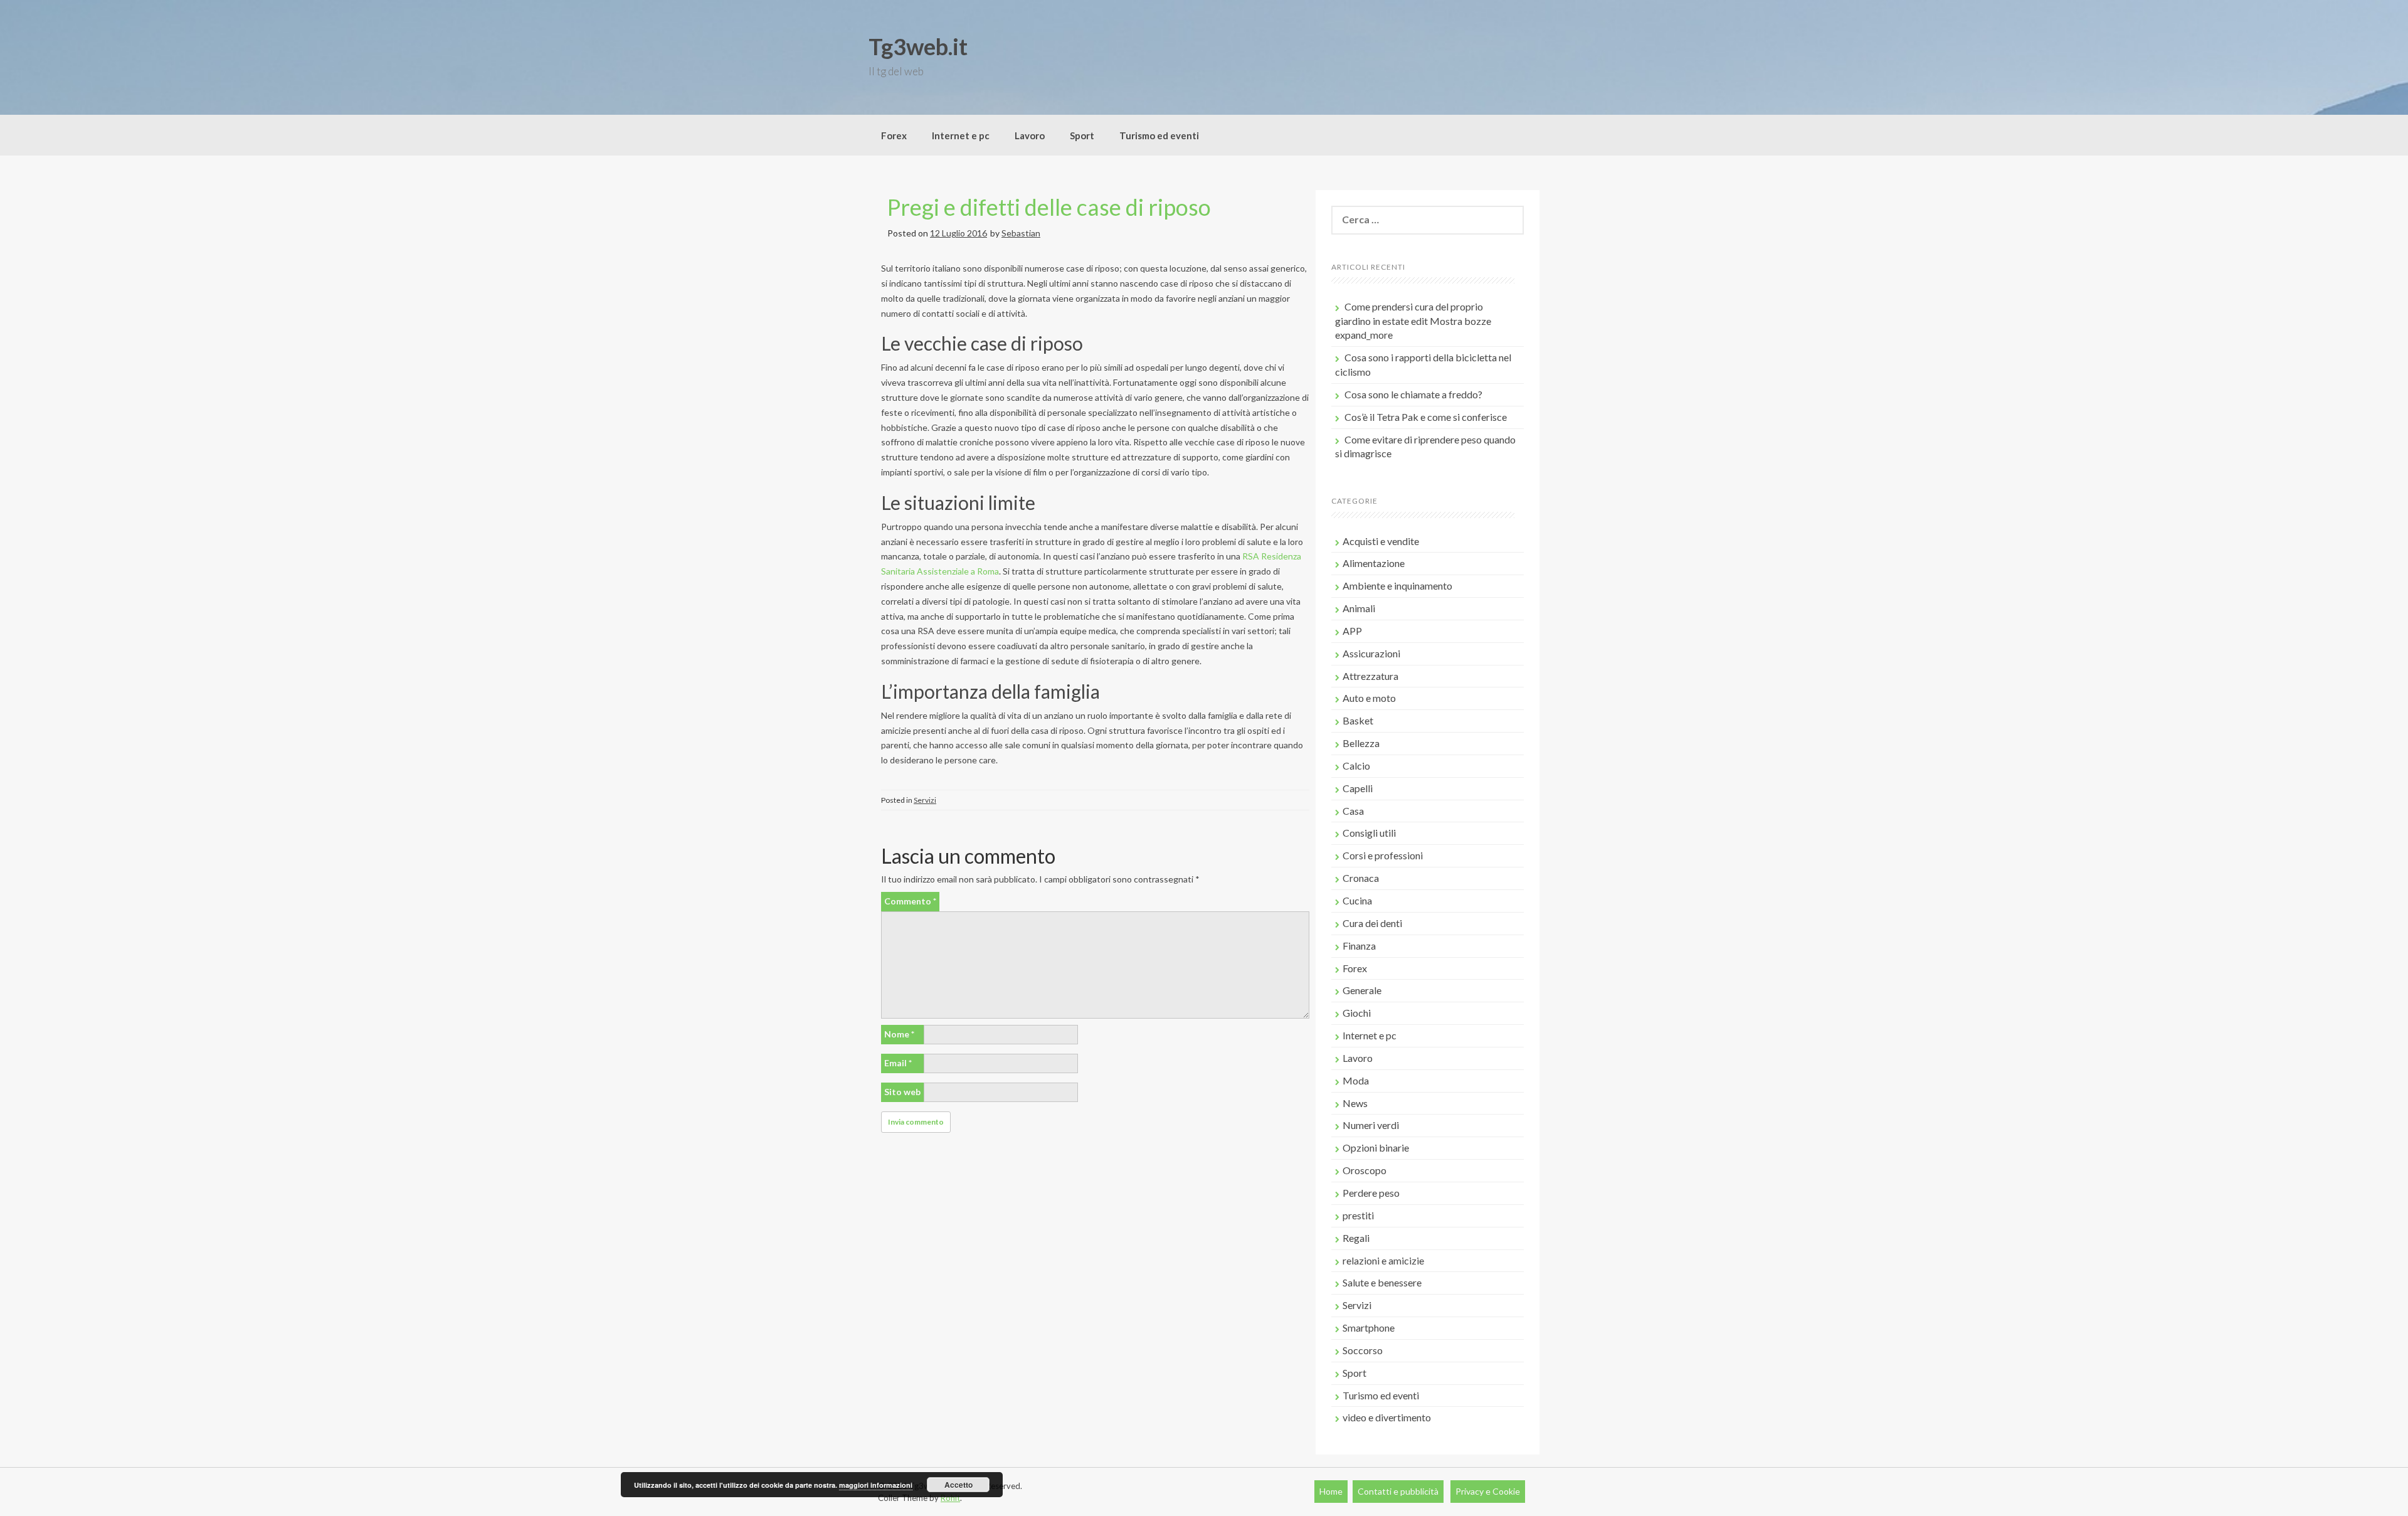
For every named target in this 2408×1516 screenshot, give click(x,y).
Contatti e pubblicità (1398, 1491)
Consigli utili (1369, 833)
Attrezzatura (1370, 676)
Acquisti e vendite (1381, 541)
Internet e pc (961, 135)
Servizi (925, 800)
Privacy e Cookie (1488, 1491)
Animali (1359, 608)
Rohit (950, 1498)
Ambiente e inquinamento (1397, 586)
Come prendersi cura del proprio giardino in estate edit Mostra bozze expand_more (1413, 321)
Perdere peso (1371, 1193)
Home (1331, 1491)
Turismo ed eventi (1159, 135)
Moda (1356, 1080)
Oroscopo (1365, 1170)
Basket (1358, 720)
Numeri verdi (1371, 1125)
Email (898, 1063)
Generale (1362, 990)
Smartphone (1369, 1328)
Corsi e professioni (1383, 855)
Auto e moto (1369, 698)
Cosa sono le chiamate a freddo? (1413, 394)
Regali (1356, 1238)
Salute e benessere (1382, 1282)
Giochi (1357, 1013)
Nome (899, 1034)
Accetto (958, 1485)
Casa (1353, 811)
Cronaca (1361, 878)
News (1355, 1103)
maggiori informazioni (876, 1485)
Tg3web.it (918, 46)
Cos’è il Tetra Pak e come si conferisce (1426, 417)
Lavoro (1030, 135)
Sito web (902, 1092)
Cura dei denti (1372, 923)
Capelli (1358, 788)
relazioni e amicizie (1383, 1260)
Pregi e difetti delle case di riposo (1049, 207)
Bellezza (1361, 743)
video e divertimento (1387, 1417)
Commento (910, 901)
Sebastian (1021, 233)
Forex (894, 135)
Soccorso (1363, 1350)
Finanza (1359, 946)
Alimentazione (1374, 563)
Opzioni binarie (1376, 1148)
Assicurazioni (1371, 653)
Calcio (1356, 766)
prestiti (1358, 1215)
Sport (1082, 135)
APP (1352, 631)
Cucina (1357, 900)
